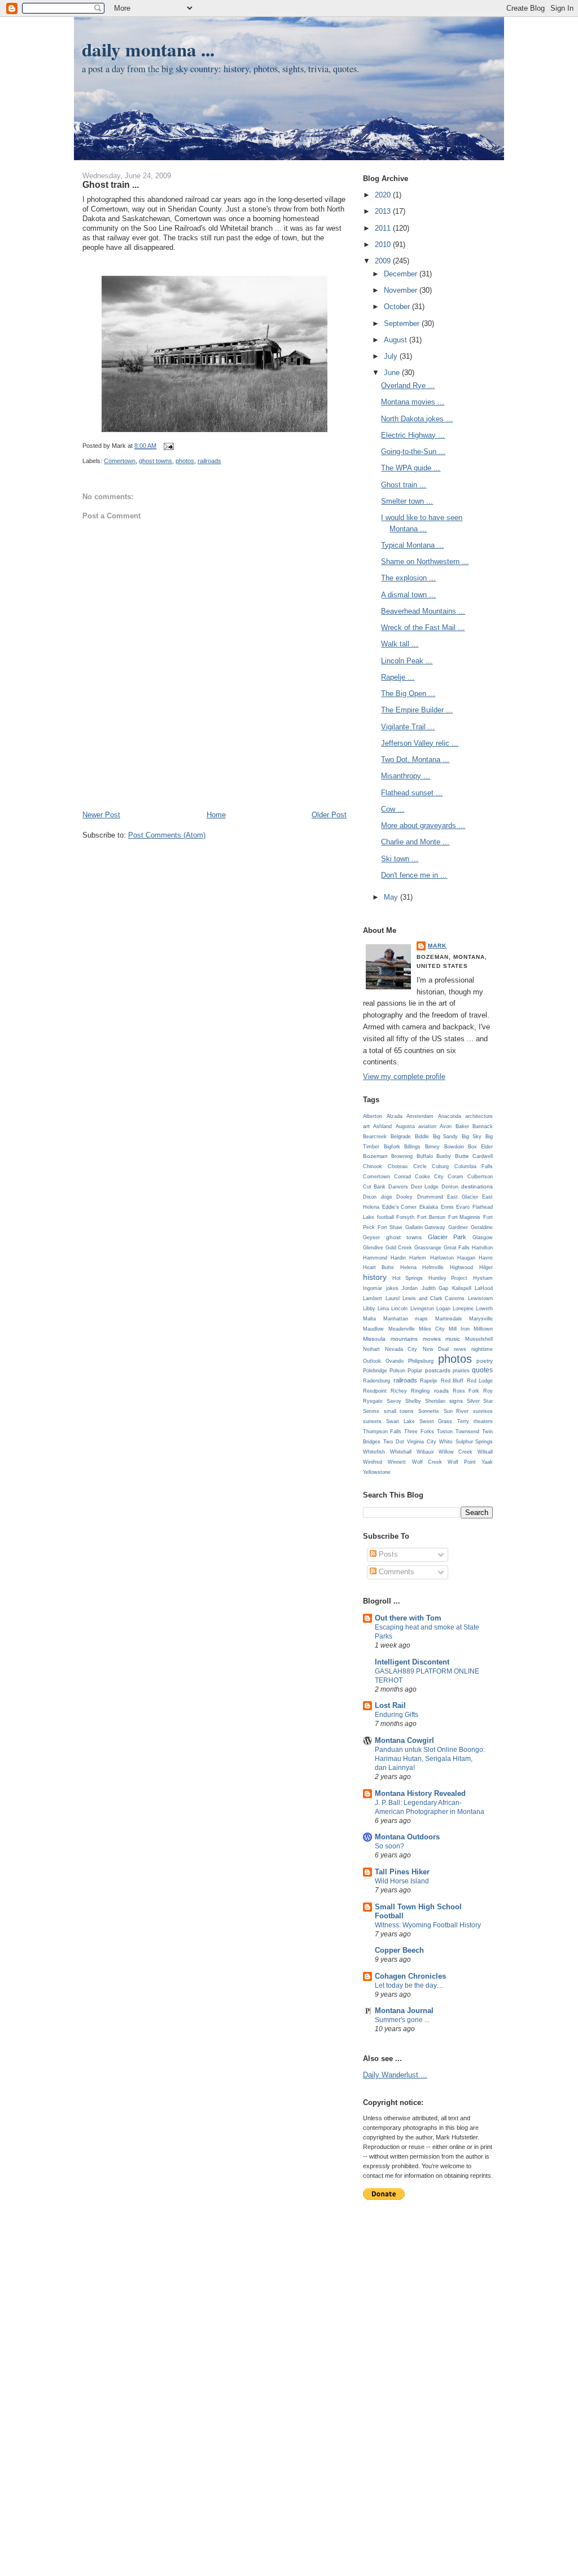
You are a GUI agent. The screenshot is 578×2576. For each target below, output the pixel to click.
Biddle (422, 1137)
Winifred (373, 1462)
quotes (482, 1370)
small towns (399, 1411)
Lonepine (463, 1309)
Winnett (397, 1462)
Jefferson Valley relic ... (420, 743)
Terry (463, 1421)
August (397, 340)
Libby (369, 1309)
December (402, 274)
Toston (445, 1432)
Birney (432, 1147)
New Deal (436, 1349)
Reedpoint (375, 1391)
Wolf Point (461, 1462)
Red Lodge (480, 1381)
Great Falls (457, 1248)
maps (421, 1319)
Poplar (415, 1371)
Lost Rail (390, 1705)
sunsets (372, 1421)
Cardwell (483, 1156)
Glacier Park (447, 1237)
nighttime (482, 1349)
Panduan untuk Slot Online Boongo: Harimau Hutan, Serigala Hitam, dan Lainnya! (430, 1759)
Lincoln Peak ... (407, 661)
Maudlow (373, 1329)
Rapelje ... (398, 677)
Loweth (484, 1309)
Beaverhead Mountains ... (423, 611)
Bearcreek (375, 1137)
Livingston (422, 1309)
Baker (462, 1126)
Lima (383, 1309)
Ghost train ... (111, 184)
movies (432, 1339)
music (453, 1339)
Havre (486, 1258)
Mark (437, 946)
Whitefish (374, 1452)
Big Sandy (446, 1137)
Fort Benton (431, 1217)
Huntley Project (448, 1278)
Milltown (483, 1329)
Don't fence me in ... (414, 875)
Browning (402, 1156)
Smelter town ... (407, 501)
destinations (477, 1186)
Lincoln (399, 1309)
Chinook (373, 1166)
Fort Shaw (390, 1227)
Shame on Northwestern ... (425, 562)
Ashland (382, 1126)
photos (185, 461)
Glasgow (483, 1238)
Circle (420, 1166)
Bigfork (392, 1147)
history (375, 1277)
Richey (399, 1391)
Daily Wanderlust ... (395, 2075)
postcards (438, 1370)
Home (216, 815)
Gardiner (458, 1227)
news (460, 1349)
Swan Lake (400, 1421)
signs (456, 1401)
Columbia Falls (474, 1166)
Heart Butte (378, 1267)
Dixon (370, 1197)
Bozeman (375, 1156)
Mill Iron (459, 1329)
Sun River (456, 1411)
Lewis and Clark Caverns (433, 1298)
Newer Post (101, 815)
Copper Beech (399, 1950)
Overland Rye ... (408, 386)
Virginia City (421, 1442)
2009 (384, 261)
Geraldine (482, 1227)
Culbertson (480, 1177)
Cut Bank (374, 1187)
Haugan (466, 1258)
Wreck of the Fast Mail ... (423, 628)
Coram (456, 1177)
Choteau (398, 1166)
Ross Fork (466, 1391)
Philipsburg (421, 1361)
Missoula (374, 1339)
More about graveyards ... (423, 825)
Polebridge (375, 1371)
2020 (384, 195)
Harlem (418, 1258)
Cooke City (429, 1177)
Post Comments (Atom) (167, 835)
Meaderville (402, 1329)
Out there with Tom (408, 1618)
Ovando (395, 1361)
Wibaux (425, 1452)
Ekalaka (429, 1207)
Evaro (463, 1207)
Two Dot (393, 1442)
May (392, 897)
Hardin (398, 1258)
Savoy (394, 1401)
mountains (404, 1339)
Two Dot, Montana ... (415, 759)
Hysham (483, 1278)
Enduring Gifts (397, 1715)
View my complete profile (404, 1076)
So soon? (389, 1846)
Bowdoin (454, 1147)
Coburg (440, 1166)
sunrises (483, 1411)
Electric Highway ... (413, 435)
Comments (395, 1572)
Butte (462, 1156)
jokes (392, 1288)
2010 (384, 245)
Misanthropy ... (406, 776)
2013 (384, 211)
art (366, 1126)
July (392, 356)
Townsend (467, 1432)
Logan (443, 1309)
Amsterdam (420, 1116)
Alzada (395, 1116)
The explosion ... (408, 578)
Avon (446, 1126)
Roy (488, 1391)
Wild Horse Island (402, 1881)
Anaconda (450, 1116)
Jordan (410, 1288)
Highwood (461, 1267)
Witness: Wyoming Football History (428, 1925)
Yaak (487, 1462)
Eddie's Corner (400, 1207)
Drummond (430, 1197)
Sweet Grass (436, 1421)
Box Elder (480, 1147)
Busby (444, 1156)
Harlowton (442, 1258)
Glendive (373, 1248)
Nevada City (401, 1349)
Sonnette (429, 1411)
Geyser (371, 1238)
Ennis (447, 1207)
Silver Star (480, 1401)
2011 (384, 228)
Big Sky (472, 1137)
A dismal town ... (408, 595)
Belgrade (401, 1137)
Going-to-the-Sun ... (413, 452)
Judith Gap (435, 1288)
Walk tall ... (400, 644)
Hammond (375, 1258)
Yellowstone (377, 1472)
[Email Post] (167, 446)
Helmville (433, 1267)
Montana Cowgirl (404, 1740)
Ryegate (373, 1401)
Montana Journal (404, 2011)
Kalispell (462, 1288)
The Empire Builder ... (417, 710)
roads (441, 1391)
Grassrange (428, 1248)
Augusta (405, 1126)
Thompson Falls (382, 1432)
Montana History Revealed (420, 1793)
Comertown (120, 461)
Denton (450, 1187)
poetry (485, 1361)
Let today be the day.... (409, 1985)
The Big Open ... (408, 693)
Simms (371, 1411)
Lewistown (480, 1298)
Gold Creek (399, 1248)
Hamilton (482, 1248)
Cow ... (393, 809)
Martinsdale (449, 1319)
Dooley (404, 1197)
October (398, 307)
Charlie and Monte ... (415, 842)
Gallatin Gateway (426, 1227)
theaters (483, 1421)
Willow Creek (456, 1452)
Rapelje (429, 1381)
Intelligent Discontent (412, 1662)
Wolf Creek (427, 1462)
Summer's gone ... (402, 2020)
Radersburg (376, 1381)
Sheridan (435, 1401)
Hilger (486, 1267)
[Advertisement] (214, 785)
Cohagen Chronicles (410, 1976)
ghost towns (156, 461)
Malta (369, 1319)
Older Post (329, 815)
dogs (387, 1197)
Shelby (413, 1401)
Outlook (372, 1361)
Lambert (373, 1298)
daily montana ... (148, 49)
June (393, 373)
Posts (387, 1554)
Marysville (481, 1319)
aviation (427, 1126)
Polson (397, 1371)
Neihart (371, 1349)
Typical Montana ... (412, 545)
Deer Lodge (425, 1187)
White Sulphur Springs (466, 1442)
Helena (408, 1267)
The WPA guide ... (411, 468)
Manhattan (396, 1319)
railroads (209, 461)
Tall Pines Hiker (402, 1872)
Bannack (483, 1126)
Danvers (398, 1187)
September (403, 323)
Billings (412, 1147)
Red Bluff (452, 1381)
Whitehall (401, 1452)
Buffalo (425, 1156)
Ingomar (373, 1288)
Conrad (402, 1177)
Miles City (432, 1329)
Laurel (393, 1298)
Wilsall (485, 1452)
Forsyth (405, 1217)
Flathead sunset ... (412, 793)
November (402, 290)
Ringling (420, 1391)
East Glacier (463, 1197)
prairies (461, 1370)
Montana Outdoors (407, 1837)
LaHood (484, 1288)
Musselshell (479, 1339)
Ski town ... (400, 859)
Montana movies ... (413, 402)
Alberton (373, 1116)
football (386, 1217)
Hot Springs (408, 1278)
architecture (479, 1116)
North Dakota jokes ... (417, 419)
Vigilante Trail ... (408, 727)
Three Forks (419, 1432)
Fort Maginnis (465, 1217)
